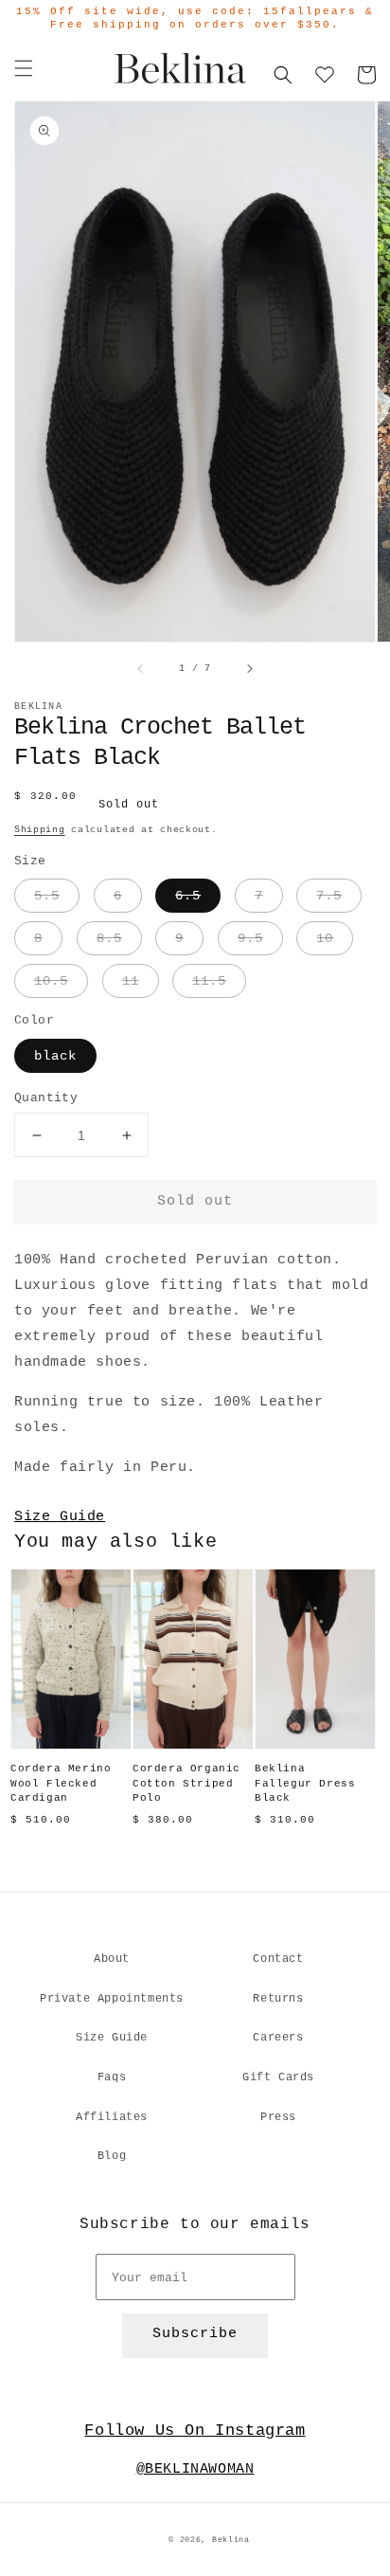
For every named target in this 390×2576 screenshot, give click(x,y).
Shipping (40, 830)
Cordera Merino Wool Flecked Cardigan (61, 1783)
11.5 (209, 981)
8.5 (109, 938)
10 (325, 938)
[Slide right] (249, 669)
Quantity (46, 1098)
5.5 (47, 896)
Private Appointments (112, 1999)
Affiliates (112, 2117)
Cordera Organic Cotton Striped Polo (186, 1783)
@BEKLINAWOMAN (195, 2469)
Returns (278, 1999)
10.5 (51, 981)
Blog (112, 2156)
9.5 (250, 938)
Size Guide (60, 1517)
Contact (278, 1959)
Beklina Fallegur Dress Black (305, 1783)
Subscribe (195, 2334)
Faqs (112, 2077)
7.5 (329, 896)
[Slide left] (141, 669)
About (112, 1959)
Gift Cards (278, 2077)
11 (131, 981)
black (55, 1056)
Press (278, 2117)
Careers (278, 2038)
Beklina (231, 2540)
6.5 (188, 896)
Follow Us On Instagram (195, 2431)
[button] (24, 68)
